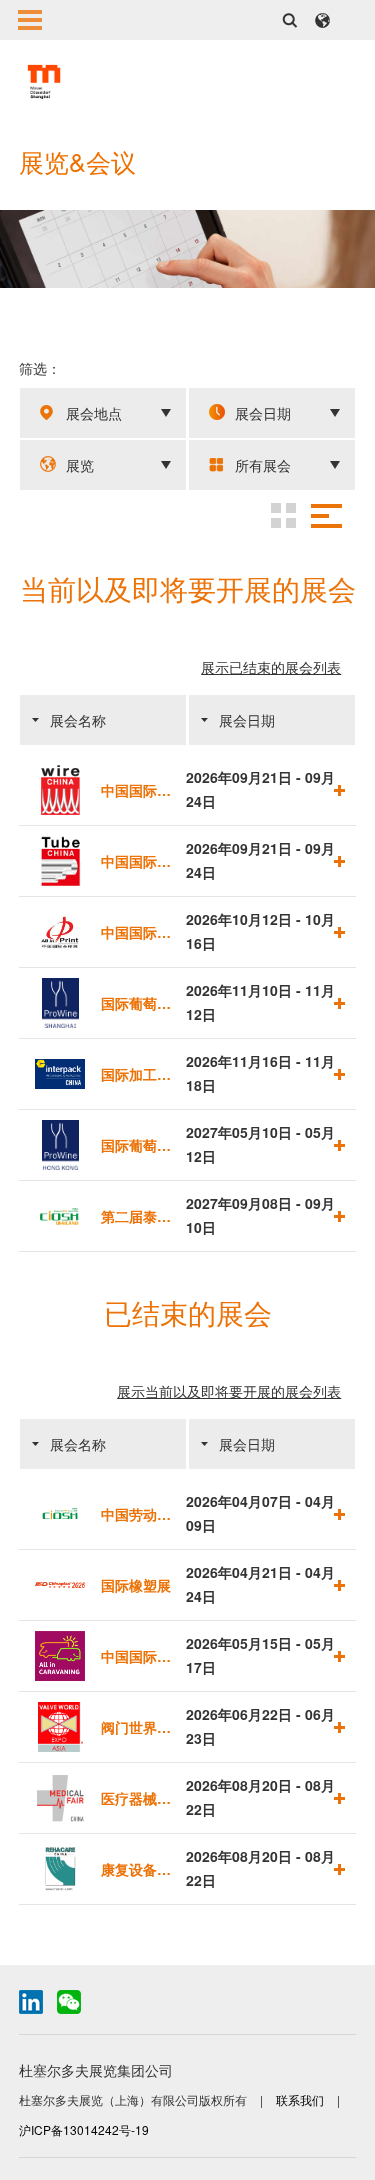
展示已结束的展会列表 (271, 667)
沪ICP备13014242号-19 (84, 2129)
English (322, 20)
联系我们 (301, 2099)
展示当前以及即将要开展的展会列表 (229, 1391)
